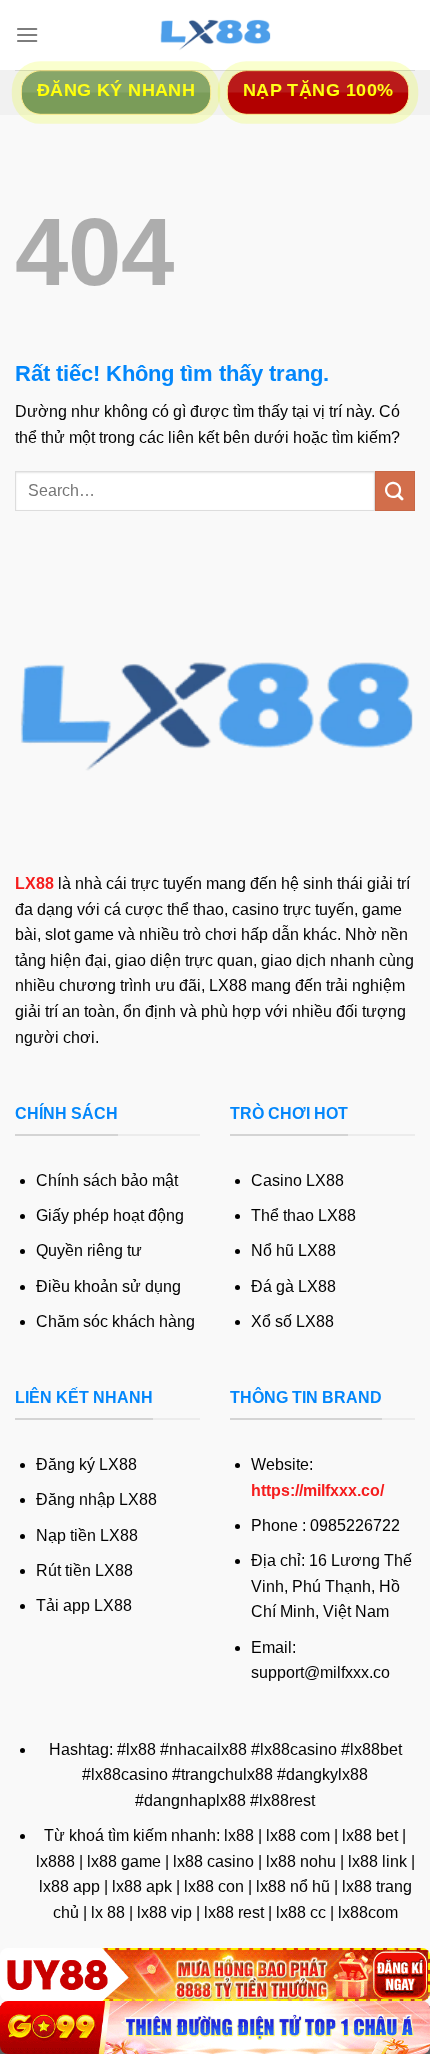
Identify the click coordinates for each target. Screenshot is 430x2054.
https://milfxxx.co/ (317, 1490)
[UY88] (215, 1974)
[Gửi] (395, 490)
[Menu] (27, 34)
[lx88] (215, 35)
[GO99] (215, 2027)
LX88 (34, 883)
